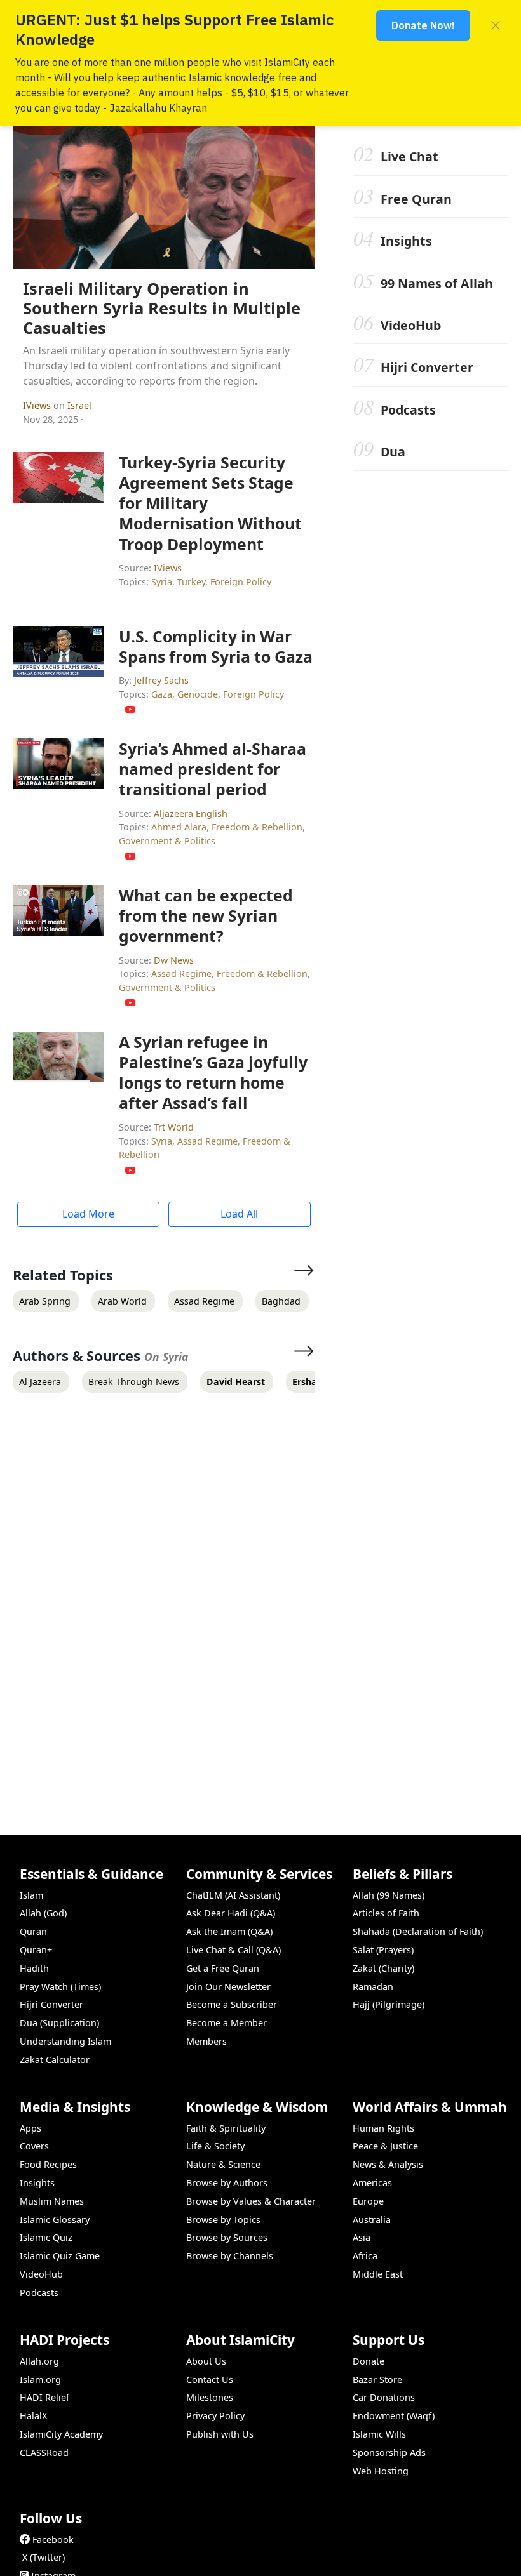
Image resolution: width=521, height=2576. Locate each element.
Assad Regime (181, 973)
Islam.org (40, 2380)
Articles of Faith (386, 1913)
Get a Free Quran (223, 1968)
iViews (38, 405)
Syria (162, 582)
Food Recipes (48, 2164)
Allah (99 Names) (389, 1895)
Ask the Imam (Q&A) (229, 1931)
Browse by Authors (227, 2183)
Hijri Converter (427, 367)
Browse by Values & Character (251, 2201)
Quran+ (36, 1950)
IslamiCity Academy (61, 2434)
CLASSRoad (44, 2453)
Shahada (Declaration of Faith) (418, 1931)
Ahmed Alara (179, 827)
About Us (206, 2361)
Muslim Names (52, 2201)
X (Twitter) (44, 2557)
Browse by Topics (223, 2220)
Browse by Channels (230, 2256)
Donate (369, 2361)
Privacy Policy (215, 2416)
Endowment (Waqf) (394, 2416)
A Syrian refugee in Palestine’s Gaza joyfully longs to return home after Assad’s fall (213, 1072)
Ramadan (373, 1987)
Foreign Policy (241, 582)
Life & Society (215, 2146)
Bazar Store (377, 2380)
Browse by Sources (227, 2237)
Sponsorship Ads (389, 2453)
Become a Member (227, 2023)
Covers (34, 2146)
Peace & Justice (385, 2146)
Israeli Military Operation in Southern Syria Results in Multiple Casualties (162, 308)
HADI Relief (44, 2397)
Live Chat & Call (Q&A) (233, 1950)
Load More (88, 1214)
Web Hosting (381, 2471)
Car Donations (384, 2397)
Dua (393, 452)
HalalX (33, 2416)
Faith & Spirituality (226, 2128)
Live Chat (409, 156)
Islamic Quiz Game (60, 2256)
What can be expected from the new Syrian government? (206, 915)
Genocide (198, 694)
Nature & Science (223, 2164)
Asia (362, 2237)
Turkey (191, 582)
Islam (31, 1895)
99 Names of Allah (437, 283)
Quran (33, 1931)
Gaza (162, 694)
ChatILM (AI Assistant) (233, 1895)
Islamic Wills (379, 2434)
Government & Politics (167, 841)
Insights (406, 241)
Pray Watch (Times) (60, 1987)
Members (206, 2041)
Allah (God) (43, 1913)
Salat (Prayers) (383, 1950)
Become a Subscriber (232, 2004)
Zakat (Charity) (383, 1968)
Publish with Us (220, 2434)
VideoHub (411, 325)
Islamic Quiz (46, 2237)
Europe (368, 2201)
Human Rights (383, 2128)
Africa (365, 2256)
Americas (372, 2183)
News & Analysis (388, 2164)
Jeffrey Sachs (161, 680)
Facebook (53, 2539)
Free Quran (416, 199)
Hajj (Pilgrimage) (389, 2004)
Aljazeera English (191, 813)
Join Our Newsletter (228, 1987)
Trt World (174, 1127)
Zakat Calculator (55, 2060)
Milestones (210, 2397)
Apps (30, 2128)
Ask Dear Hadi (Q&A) (231, 1913)
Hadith (34, 1968)
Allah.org (39, 2361)
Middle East (378, 2274)
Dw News (174, 960)
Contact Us (210, 2380)
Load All (239, 1214)
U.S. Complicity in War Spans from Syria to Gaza (216, 646)
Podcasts (408, 410)
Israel (79, 405)
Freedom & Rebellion (257, 827)
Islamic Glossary (55, 2220)
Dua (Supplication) (59, 2023)
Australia (372, 2220)
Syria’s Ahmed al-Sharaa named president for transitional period (213, 769)
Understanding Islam (65, 2041)
